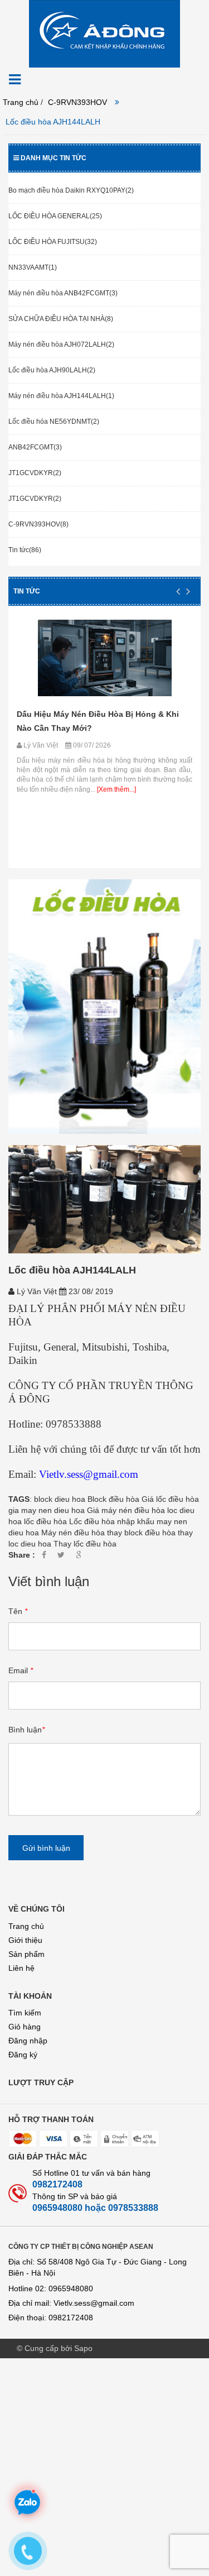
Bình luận (26, 1730)
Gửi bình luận (46, 1848)
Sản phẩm (26, 1954)
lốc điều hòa (45, 1521)
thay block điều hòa (141, 1533)
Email (21, 1670)
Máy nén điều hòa (73, 1533)
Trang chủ (26, 1926)
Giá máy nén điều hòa (126, 1510)
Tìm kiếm (25, 2013)
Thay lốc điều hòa (85, 1544)
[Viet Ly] (104, 33)
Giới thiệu (25, 1940)
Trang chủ (21, 102)
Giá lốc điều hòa (170, 1499)
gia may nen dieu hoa (47, 1510)
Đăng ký (23, 2055)
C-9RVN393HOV (77, 102)
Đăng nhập (28, 2041)
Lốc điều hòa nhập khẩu (112, 1521)
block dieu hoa (60, 1499)
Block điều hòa (113, 1499)
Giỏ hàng (25, 2027)
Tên (18, 1611)
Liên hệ (21, 1968)
